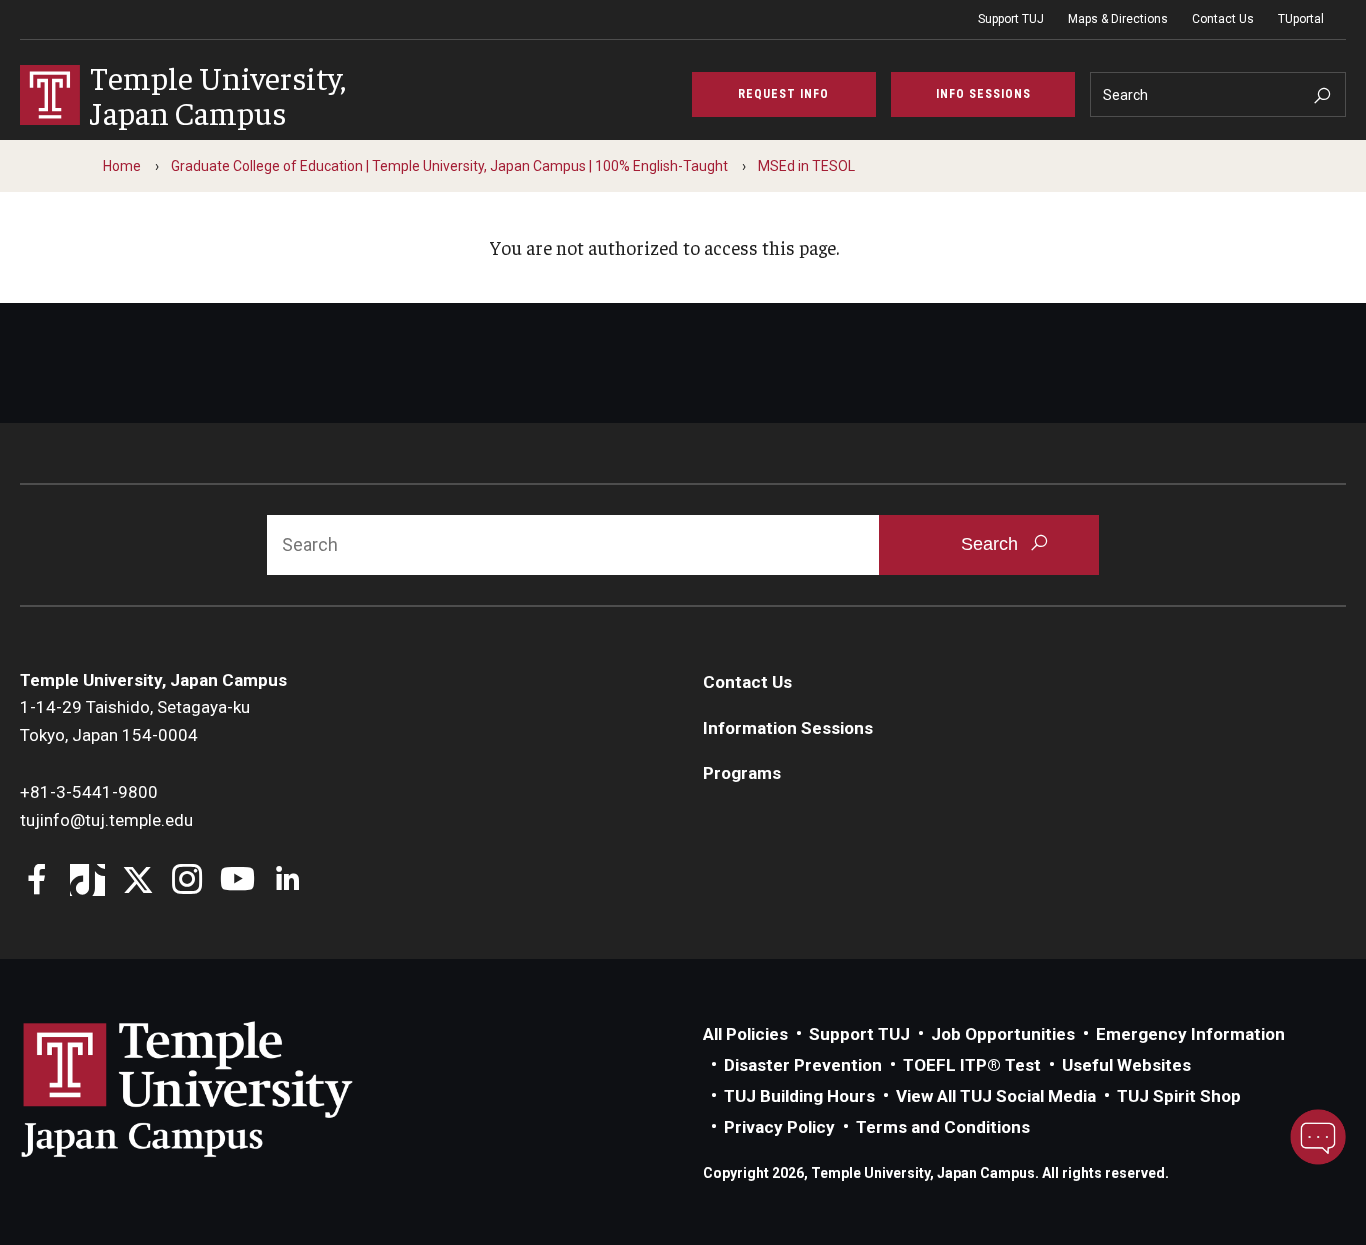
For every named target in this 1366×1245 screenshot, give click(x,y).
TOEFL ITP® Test (972, 1065)
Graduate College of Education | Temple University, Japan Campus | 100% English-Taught (449, 166)
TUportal (1301, 19)
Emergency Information (1190, 1034)
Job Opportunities (1003, 1034)
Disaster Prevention (803, 1065)
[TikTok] (87, 881)
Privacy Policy (779, 1127)
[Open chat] (1318, 1137)
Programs (742, 773)
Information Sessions (788, 728)
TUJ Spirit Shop (1179, 1096)
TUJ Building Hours (799, 1096)
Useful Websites (1126, 1065)
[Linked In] (287, 881)
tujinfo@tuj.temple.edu (106, 820)
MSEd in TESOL (806, 166)
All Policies (745, 1034)
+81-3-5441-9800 (89, 792)
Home (122, 166)
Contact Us (1223, 19)
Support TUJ (1011, 19)
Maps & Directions (1118, 19)
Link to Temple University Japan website (220, 1089)
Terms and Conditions (943, 1127)
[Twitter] (137, 881)
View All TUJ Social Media (996, 1096)
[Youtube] (237, 881)
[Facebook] (37, 881)
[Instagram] (187, 881)
